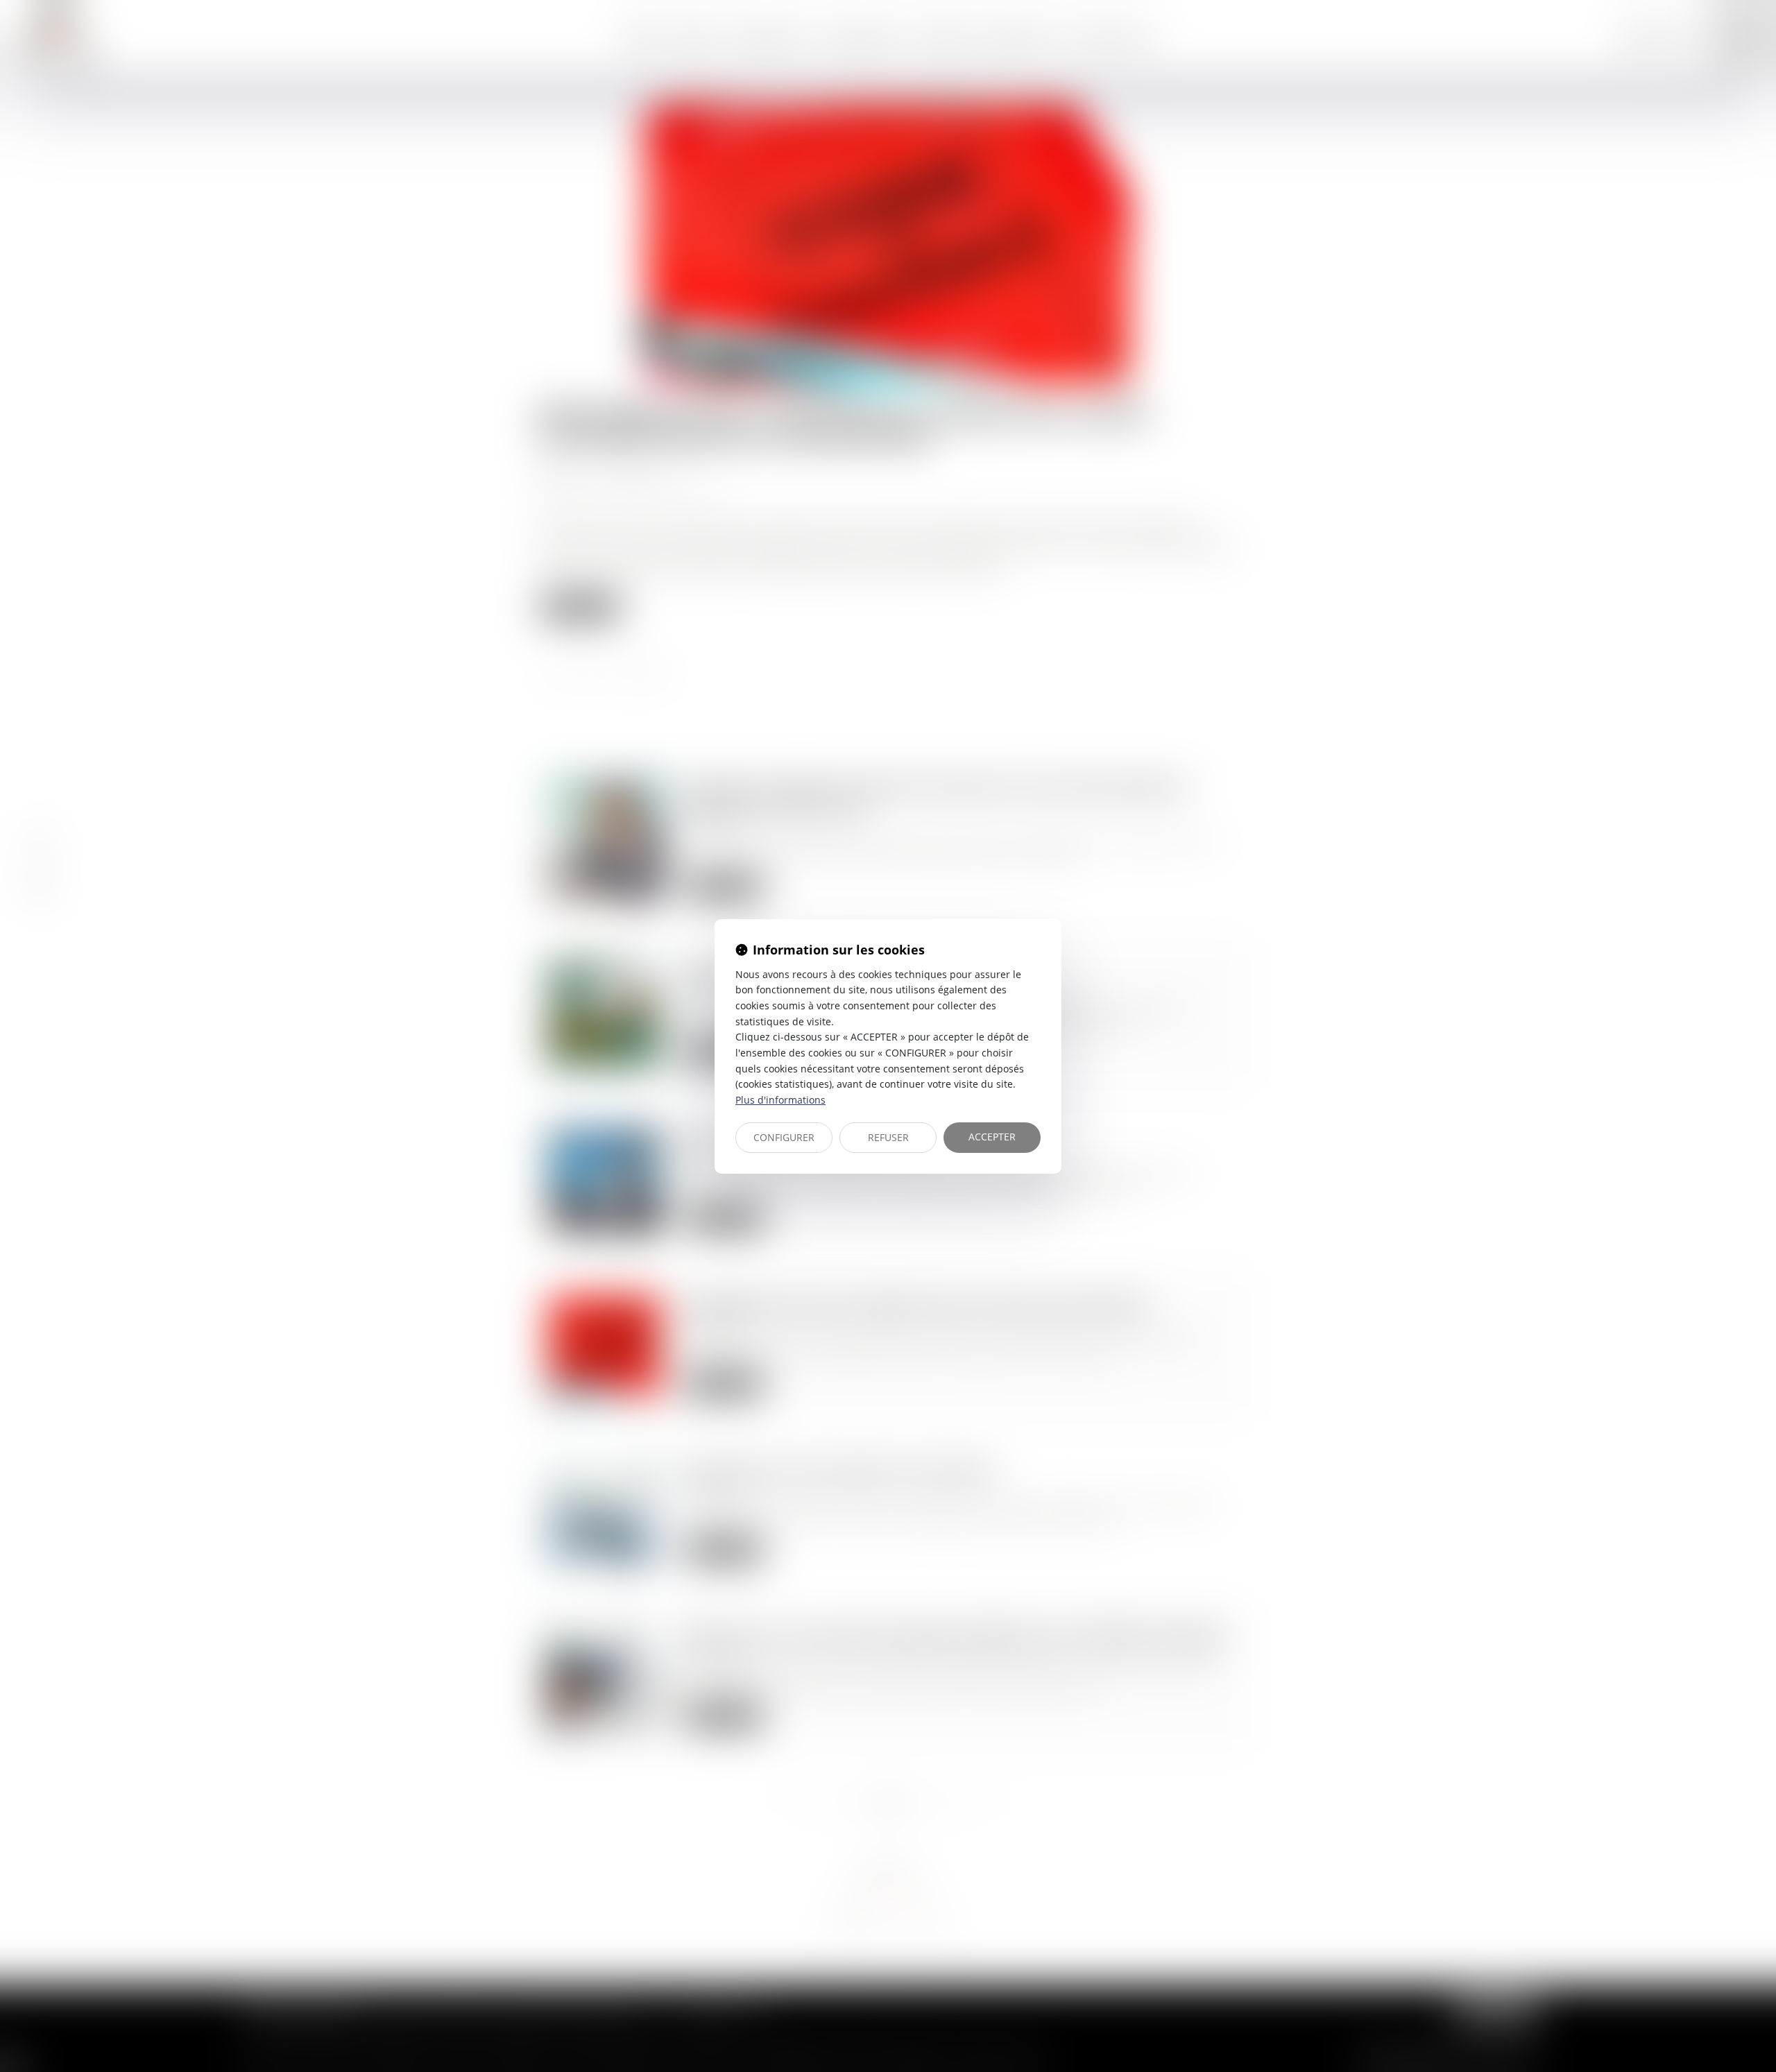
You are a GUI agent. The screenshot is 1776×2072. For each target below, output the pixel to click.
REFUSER (888, 1137)
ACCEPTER (992, 1137)
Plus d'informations (780, 1100)
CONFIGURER (784, 1137)
